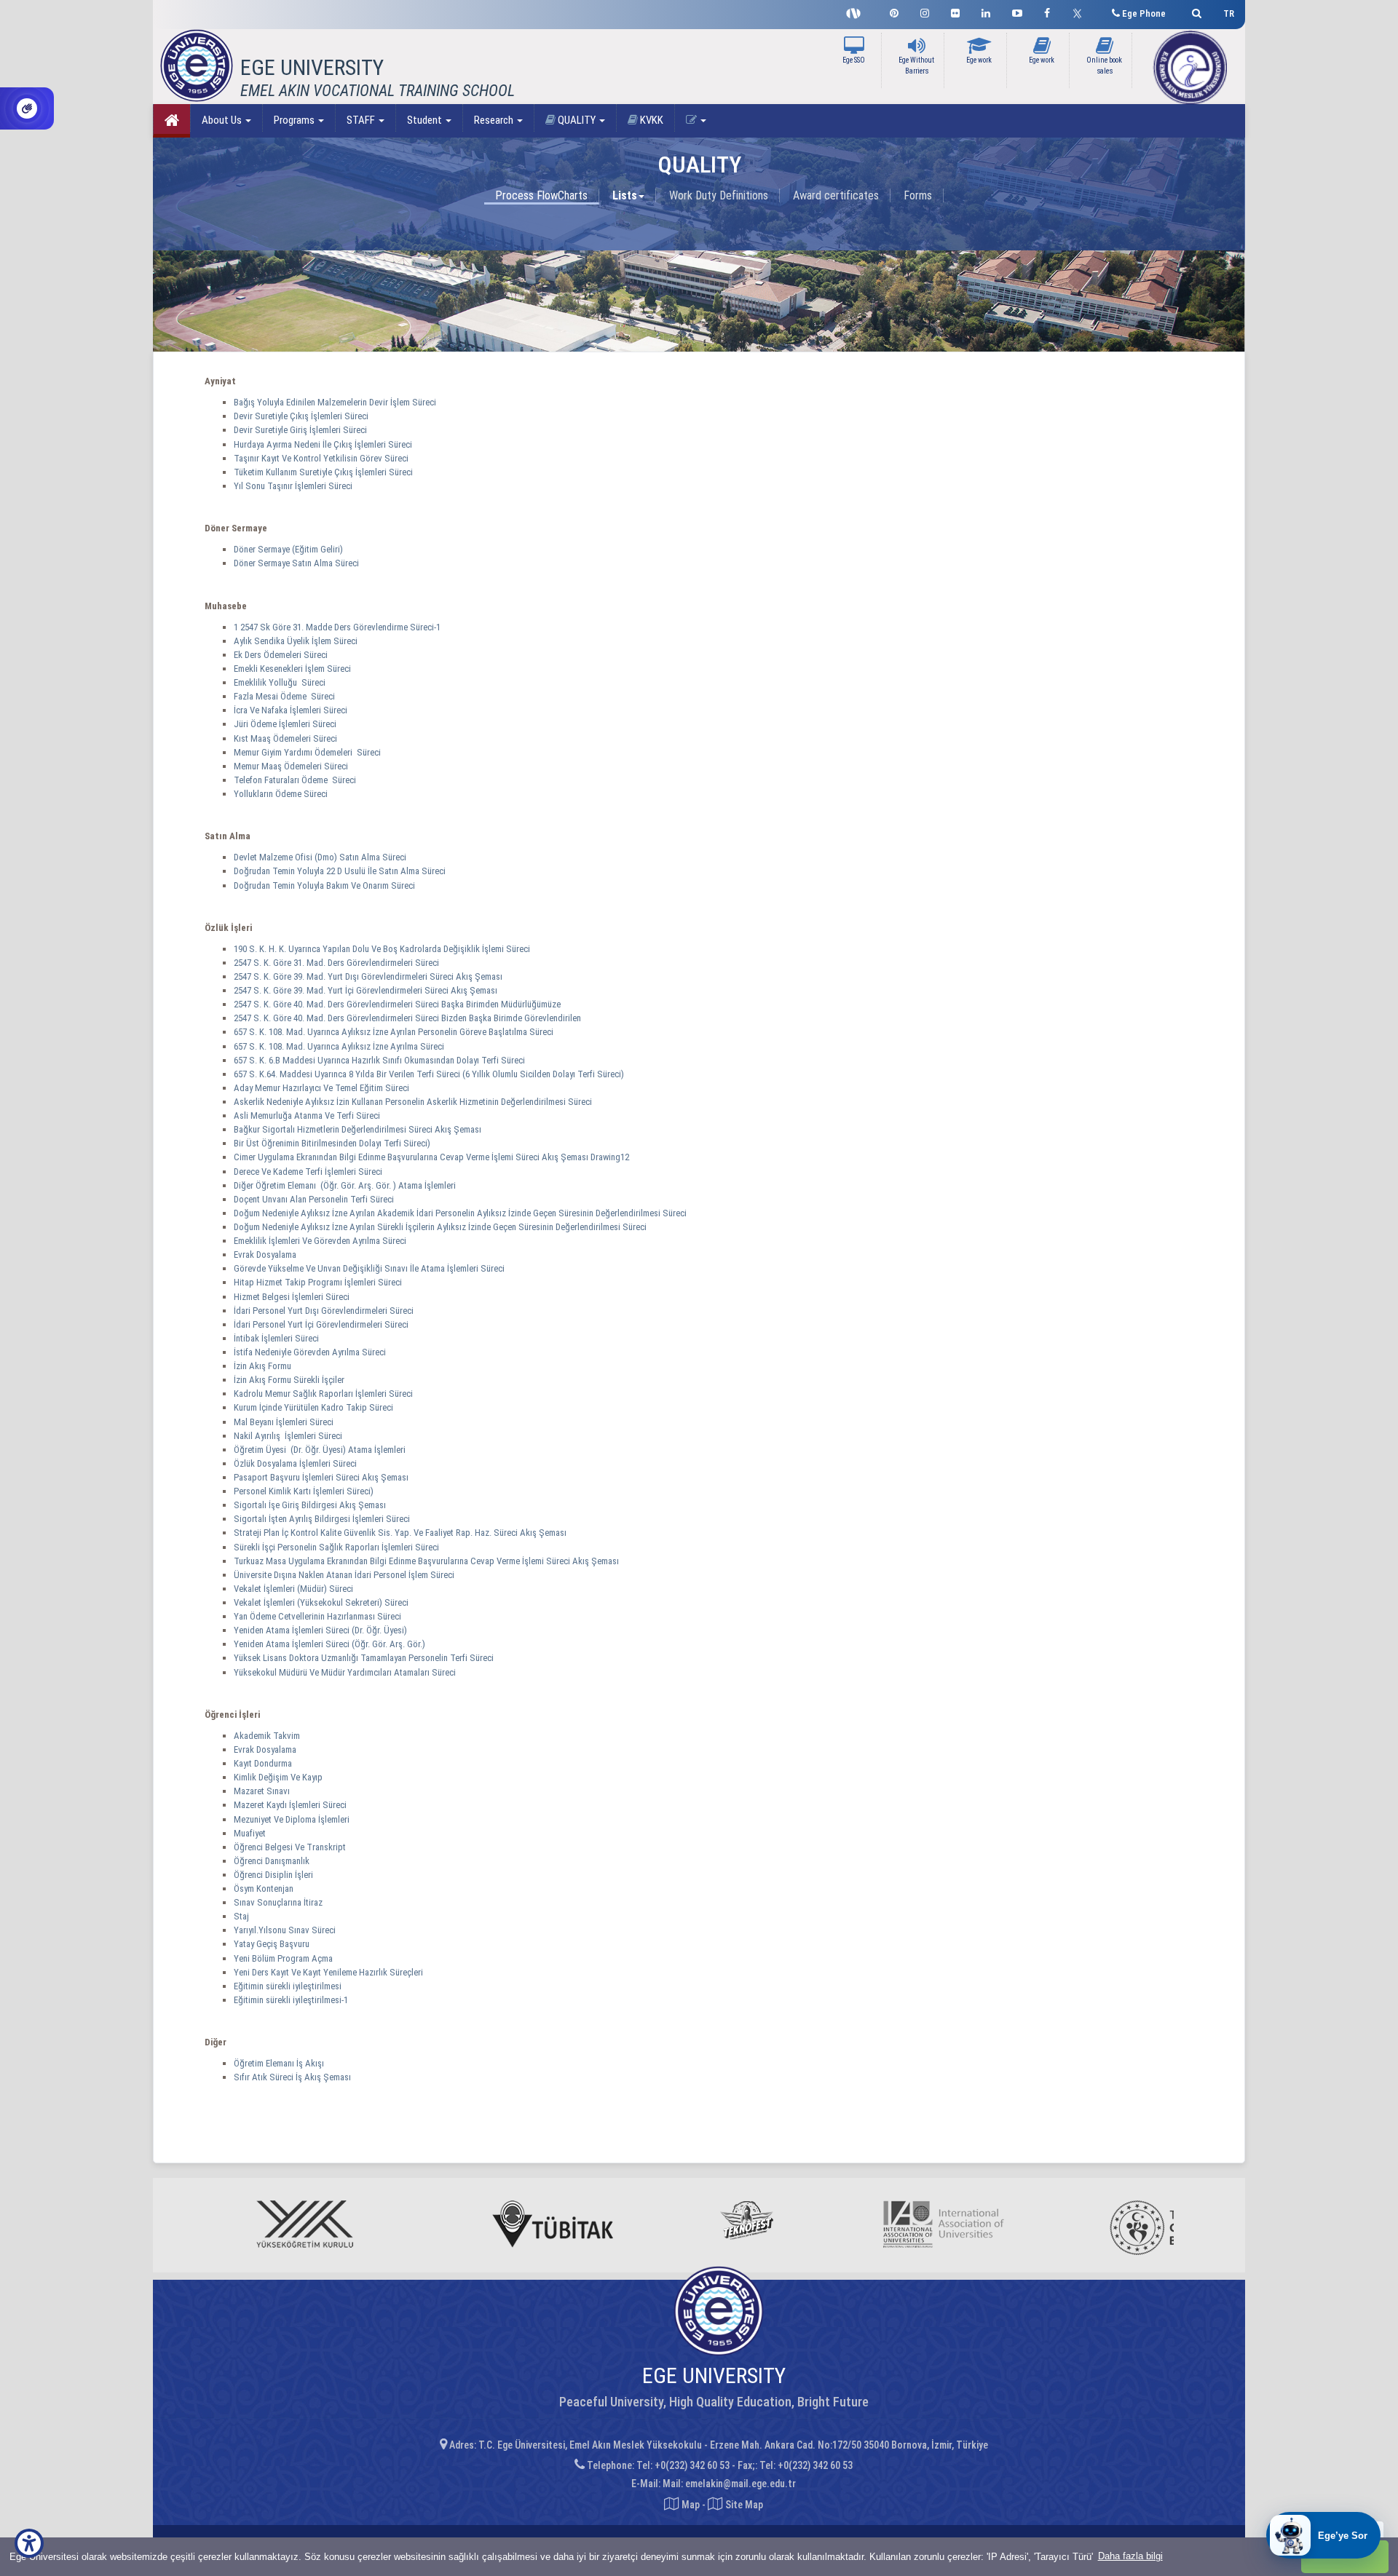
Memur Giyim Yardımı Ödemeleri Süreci (307, 752)
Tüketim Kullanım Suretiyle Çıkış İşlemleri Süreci (323, 472)
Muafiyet (250, 1833)
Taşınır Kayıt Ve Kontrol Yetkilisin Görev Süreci (321, 458)
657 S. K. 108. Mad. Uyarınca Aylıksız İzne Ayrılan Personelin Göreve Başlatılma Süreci (395, 1032)
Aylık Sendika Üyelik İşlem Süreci (296, 641)
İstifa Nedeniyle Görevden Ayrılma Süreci (311, 1352)
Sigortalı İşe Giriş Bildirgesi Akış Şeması (310, 1505)
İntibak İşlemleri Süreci (277, 1338)
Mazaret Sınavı (262, 1791)
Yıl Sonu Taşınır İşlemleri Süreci (293, 486)
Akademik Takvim (267, 1736)
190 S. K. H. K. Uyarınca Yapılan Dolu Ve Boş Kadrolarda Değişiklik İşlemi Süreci (383, 949)
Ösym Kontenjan (264, 1889)
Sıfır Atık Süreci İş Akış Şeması (292, 2077)
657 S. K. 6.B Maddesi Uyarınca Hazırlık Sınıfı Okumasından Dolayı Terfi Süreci (380, 1060)
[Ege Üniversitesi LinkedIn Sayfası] (986, 11)
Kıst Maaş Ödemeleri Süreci (285, 738)
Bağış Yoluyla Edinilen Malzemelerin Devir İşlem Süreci (335, 402)
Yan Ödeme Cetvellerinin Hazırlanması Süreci (319, 1616)
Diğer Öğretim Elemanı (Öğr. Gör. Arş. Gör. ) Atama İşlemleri (346, 1185)
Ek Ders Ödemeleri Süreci (281, 655)
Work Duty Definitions (719, 195)
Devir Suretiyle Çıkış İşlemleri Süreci (301, 416)
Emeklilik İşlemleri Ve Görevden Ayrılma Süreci (321, 1241)
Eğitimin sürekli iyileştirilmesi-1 (291, 2000)
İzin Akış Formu (262, 1366)
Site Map (743, 2505)
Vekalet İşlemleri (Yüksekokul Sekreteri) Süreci (322, 1602)
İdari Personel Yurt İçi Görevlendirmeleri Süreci (322, 1324)
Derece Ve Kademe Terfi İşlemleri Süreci (309, 1172)
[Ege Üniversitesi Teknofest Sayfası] (857, 12)
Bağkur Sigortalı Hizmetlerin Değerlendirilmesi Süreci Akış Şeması (358, 1129)
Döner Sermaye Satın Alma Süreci (296, 563)
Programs (295, 120)
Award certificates (836, 195)
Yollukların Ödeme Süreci (281, 794)
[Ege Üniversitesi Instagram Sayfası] (925, 11)
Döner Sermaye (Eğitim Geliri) (288, 549)
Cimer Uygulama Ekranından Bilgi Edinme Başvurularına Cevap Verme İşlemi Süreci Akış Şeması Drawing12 (431, 1157)
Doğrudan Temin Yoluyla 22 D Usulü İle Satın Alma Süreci (340, 871)
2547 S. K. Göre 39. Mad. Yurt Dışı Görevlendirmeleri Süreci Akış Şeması (368, 976)
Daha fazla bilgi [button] (1130, 2556)
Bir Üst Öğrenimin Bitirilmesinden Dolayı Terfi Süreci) (333, 1143)
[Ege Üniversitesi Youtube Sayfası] (1017, 11)
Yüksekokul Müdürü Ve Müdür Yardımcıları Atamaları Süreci (346, 1672)
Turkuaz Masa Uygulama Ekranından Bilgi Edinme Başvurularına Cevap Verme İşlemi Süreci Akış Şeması (426, 1561)
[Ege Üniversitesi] (1194, 11)
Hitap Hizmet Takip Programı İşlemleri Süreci (319, 1282)
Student (426, 120)
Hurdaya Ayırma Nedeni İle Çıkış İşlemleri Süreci (323, 444)
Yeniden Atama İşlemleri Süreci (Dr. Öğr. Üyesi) (321, 1630)
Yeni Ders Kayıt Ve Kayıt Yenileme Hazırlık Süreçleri (328, 1972)
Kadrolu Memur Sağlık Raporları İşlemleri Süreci (324, 1394)
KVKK (651, 120)
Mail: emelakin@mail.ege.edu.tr (729, 2484)
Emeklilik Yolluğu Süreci (280, 682)
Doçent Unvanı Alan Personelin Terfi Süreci (315, 1199)
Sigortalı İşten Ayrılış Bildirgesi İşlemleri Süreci (323, 1519)
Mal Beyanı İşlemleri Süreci (285, 1422)
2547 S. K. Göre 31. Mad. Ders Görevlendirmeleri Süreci (337, 963)
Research (495, 120)
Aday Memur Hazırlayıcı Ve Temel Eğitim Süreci (323, 1088)
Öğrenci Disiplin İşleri (273, 1875)
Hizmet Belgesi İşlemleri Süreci (293, 1297)
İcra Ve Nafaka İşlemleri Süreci (291, 710)
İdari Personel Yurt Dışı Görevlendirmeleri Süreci (325, 1311)
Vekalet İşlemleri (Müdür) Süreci (295, 1589)
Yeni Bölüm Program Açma (283, 1958)
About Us (223, 120)
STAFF (362, 120)
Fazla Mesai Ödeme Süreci (284, 696)
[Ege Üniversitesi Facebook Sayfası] (1047, 11)
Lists (625, 195)
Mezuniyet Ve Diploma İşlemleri (292, 1819)
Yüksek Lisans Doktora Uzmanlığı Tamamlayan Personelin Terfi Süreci (365, 1658)
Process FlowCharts (541, 195)
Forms (918, 195)
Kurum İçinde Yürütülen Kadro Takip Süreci (315, 1407)
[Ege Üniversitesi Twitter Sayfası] (1081, 12)
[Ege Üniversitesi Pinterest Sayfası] (894, 11)
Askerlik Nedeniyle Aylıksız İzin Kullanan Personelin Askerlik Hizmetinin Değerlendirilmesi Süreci (414, 1102)
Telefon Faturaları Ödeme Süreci (295, 780)
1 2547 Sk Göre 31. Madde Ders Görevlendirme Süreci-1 (337, 627)
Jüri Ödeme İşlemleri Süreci (285, 724)
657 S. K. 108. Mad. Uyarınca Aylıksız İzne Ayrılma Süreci (340, 1046)
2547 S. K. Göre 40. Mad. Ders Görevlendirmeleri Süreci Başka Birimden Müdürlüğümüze (398, 1004)
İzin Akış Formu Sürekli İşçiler (289, 1380)
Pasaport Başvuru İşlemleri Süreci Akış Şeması (321, 1477)
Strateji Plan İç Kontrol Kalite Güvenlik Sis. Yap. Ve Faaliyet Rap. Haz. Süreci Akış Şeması (400, 1533)
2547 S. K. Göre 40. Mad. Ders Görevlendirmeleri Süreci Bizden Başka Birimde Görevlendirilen (408, 1018)
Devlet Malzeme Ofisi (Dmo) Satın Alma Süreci (320, 857)
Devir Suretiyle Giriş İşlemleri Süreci (300, 430)
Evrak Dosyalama (265, 1255)
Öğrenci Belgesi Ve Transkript (290, 1847)
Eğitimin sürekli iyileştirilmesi (288, 1986)
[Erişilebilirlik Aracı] (29, 2543)
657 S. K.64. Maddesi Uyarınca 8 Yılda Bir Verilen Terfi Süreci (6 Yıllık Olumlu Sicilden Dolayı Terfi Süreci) (430, 1074)
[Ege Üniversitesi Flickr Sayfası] (955, 11)
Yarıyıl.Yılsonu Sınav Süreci (285, 1930)
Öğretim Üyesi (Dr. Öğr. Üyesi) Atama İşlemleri (321, 1450)
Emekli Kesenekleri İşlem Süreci (292, 669)
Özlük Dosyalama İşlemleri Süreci (296, 1463)
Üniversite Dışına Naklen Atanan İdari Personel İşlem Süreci (345, 1575)
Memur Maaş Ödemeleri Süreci (291, 766)
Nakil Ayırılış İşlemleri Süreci (289, 1436)
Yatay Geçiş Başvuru (272, 1944)
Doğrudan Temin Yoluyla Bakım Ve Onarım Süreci (324, 885)
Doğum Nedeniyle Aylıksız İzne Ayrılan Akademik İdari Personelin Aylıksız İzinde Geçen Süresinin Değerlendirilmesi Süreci (461, 1213)
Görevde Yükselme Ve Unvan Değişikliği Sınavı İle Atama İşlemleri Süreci (370, 1268)
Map (691, 2505)
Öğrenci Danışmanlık (272, 1861)
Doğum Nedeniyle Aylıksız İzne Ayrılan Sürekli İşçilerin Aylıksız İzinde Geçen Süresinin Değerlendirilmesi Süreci (441, 1227)
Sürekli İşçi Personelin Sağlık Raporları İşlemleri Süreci (337, 1547)
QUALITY (577, 120)
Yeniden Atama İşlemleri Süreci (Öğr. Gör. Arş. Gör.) (331, 1644)
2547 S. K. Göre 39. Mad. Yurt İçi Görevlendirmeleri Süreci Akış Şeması (366, 990)
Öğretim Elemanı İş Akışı (279, 2063)
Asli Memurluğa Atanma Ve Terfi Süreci (308, 1115)
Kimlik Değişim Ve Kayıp (278, 1777)
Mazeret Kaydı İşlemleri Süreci (290, 1805)
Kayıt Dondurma (263, 1763)
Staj (241, 1916)
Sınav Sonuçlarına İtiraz (278, 1902)
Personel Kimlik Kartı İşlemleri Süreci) (305, 1491)
